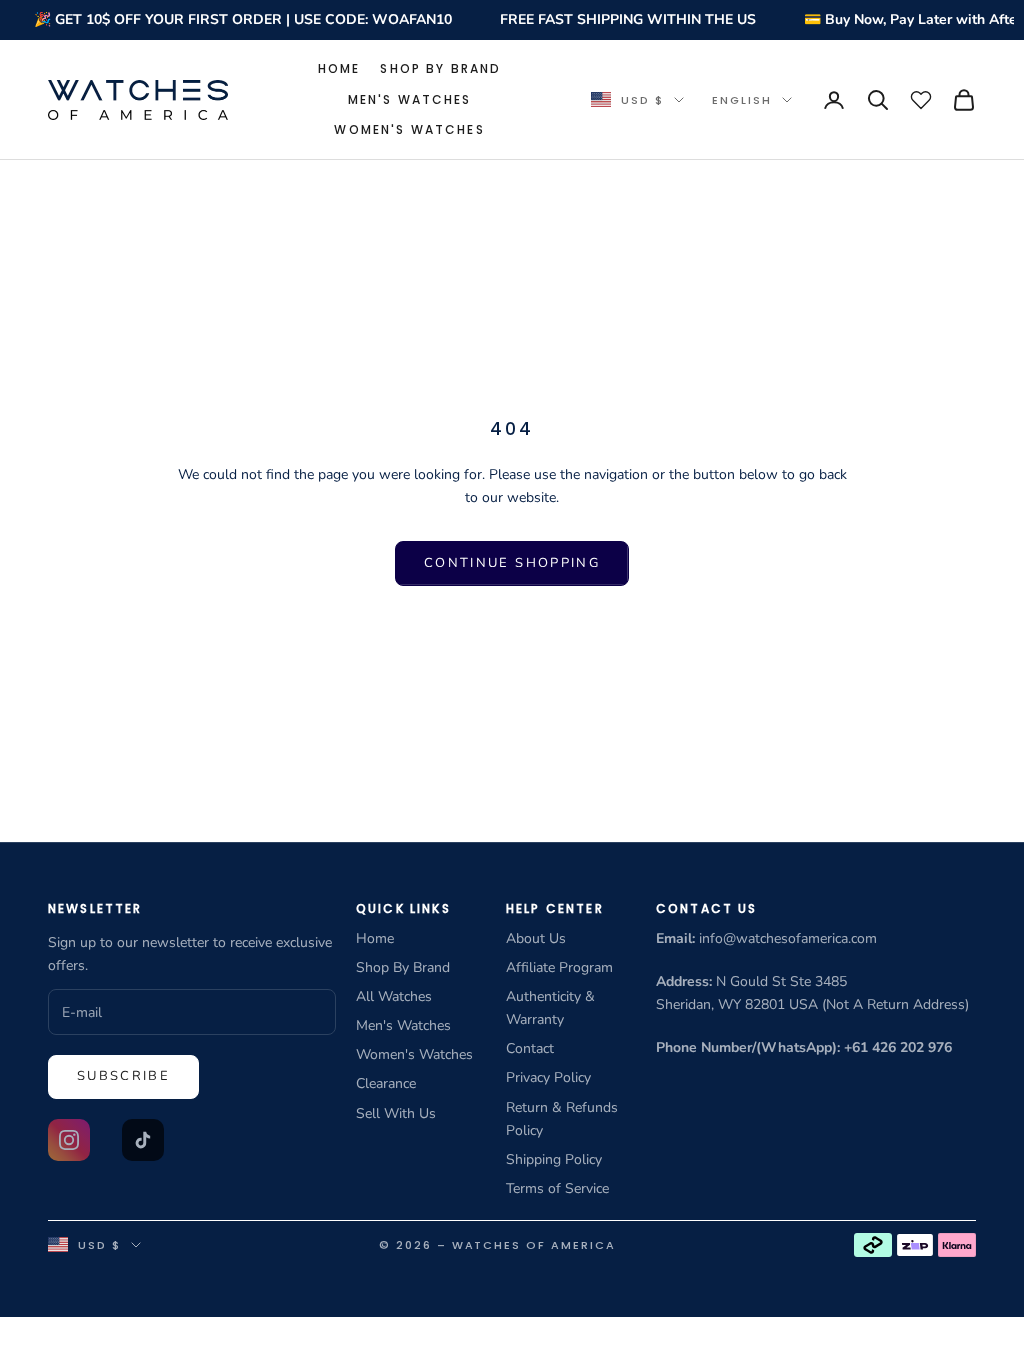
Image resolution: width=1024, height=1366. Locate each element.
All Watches (394, 996)
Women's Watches (409, 129)
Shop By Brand (440, 68)
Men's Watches (410, 99)
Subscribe (123, 1076)
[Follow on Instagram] (69, 1140)
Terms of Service (557, 1188)
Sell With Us (396, 1113)
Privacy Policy (548, 1077)
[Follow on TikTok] (143, 1140)
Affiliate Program (559, 967)
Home (339, 68)
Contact (530, 1048)
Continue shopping (512, 563)
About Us (536, 938)
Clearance (386, 1083)
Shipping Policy (554, 1159)
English (742, 100)
